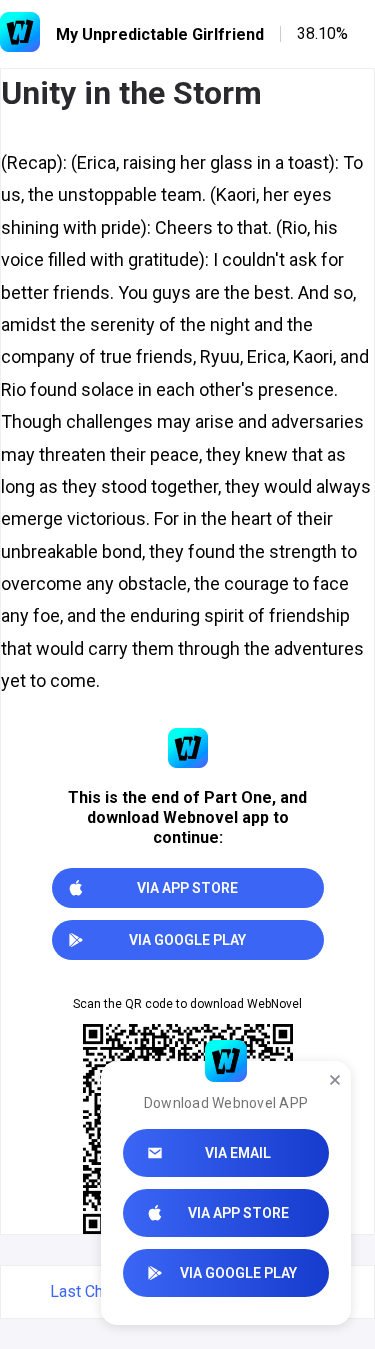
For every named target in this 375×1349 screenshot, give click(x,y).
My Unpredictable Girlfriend (160, 34)
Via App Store (238, 1213)
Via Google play (238, 1273)
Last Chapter (94, 1291)
